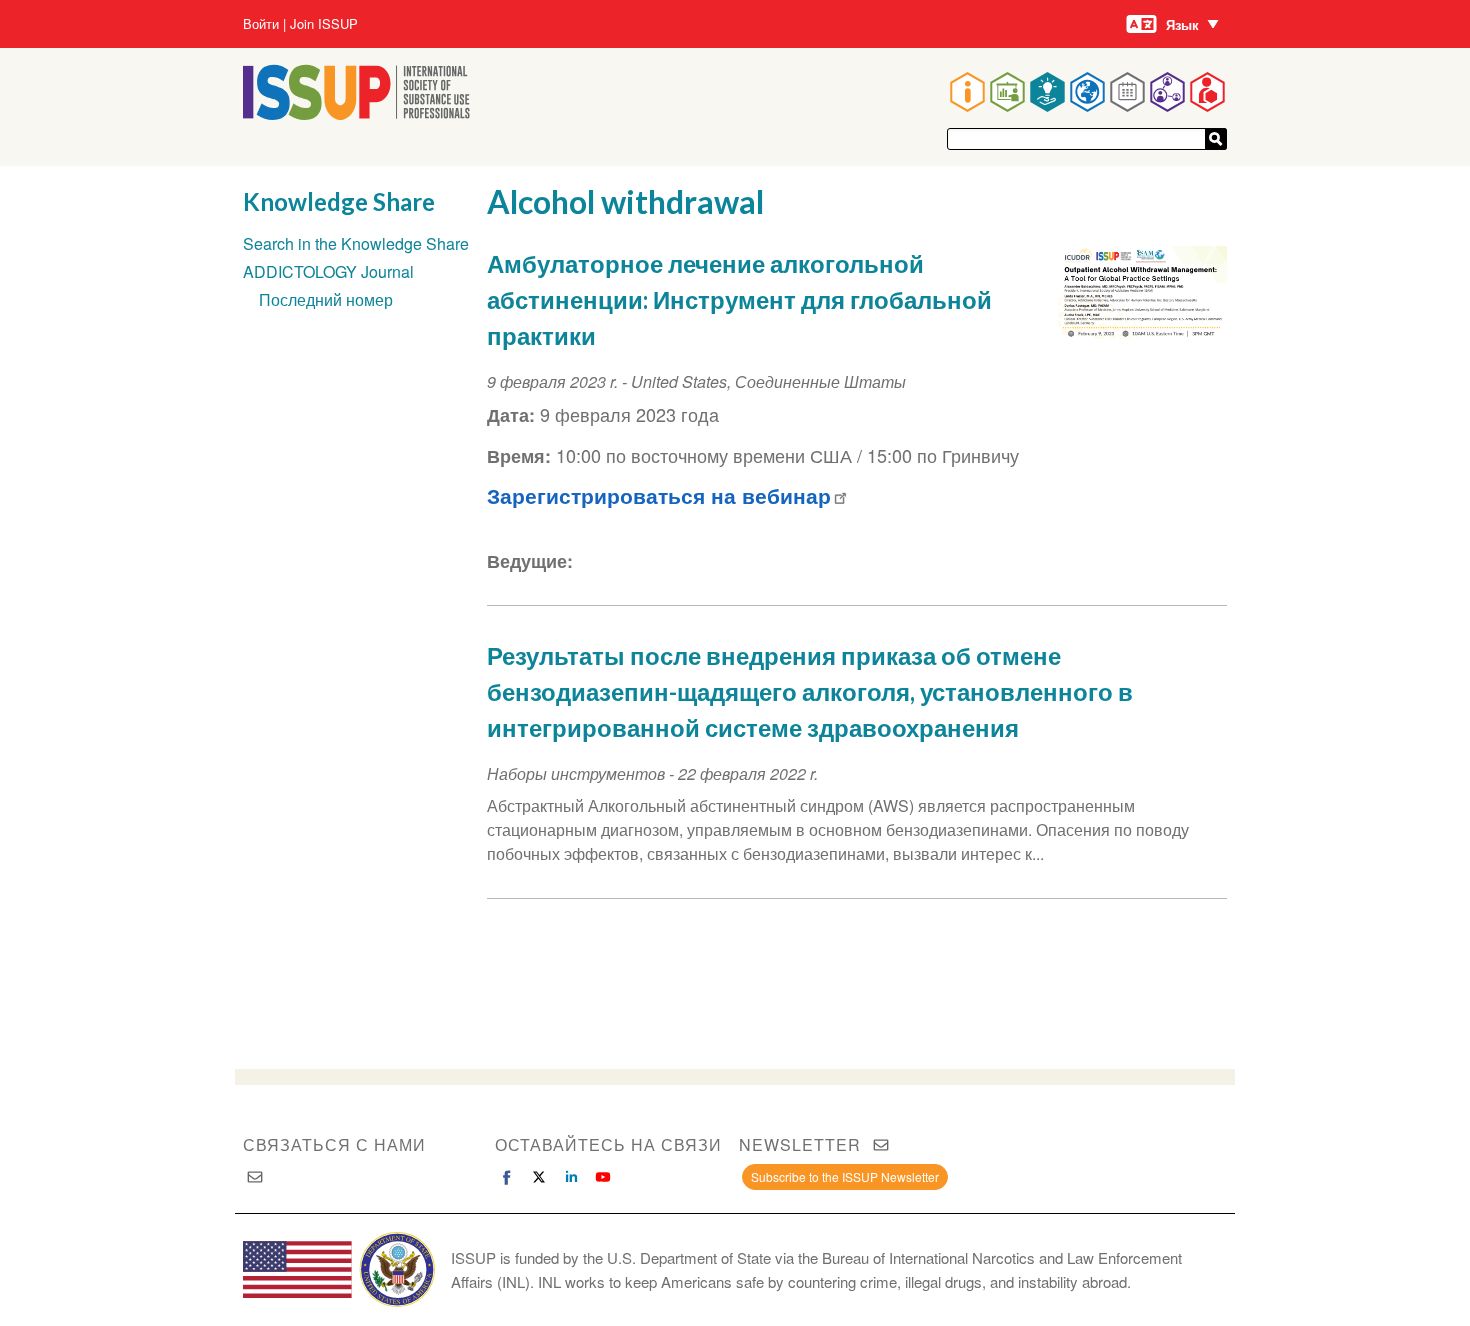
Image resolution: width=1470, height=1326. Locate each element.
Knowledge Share (339, 201)
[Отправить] (1216, 139)
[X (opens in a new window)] (539, 1177)
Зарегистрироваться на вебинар (659, 495)
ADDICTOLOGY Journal (328, 271)
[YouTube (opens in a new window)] (603, 1177)
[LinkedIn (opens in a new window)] (571, 1177)
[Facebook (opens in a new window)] (507, 1177)
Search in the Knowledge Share (356, 243)
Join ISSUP (324, 24)
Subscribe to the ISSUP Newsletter (845, 1176)
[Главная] (356, 113)
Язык (1182, 24)
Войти (261, 24)
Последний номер (326, 299)
